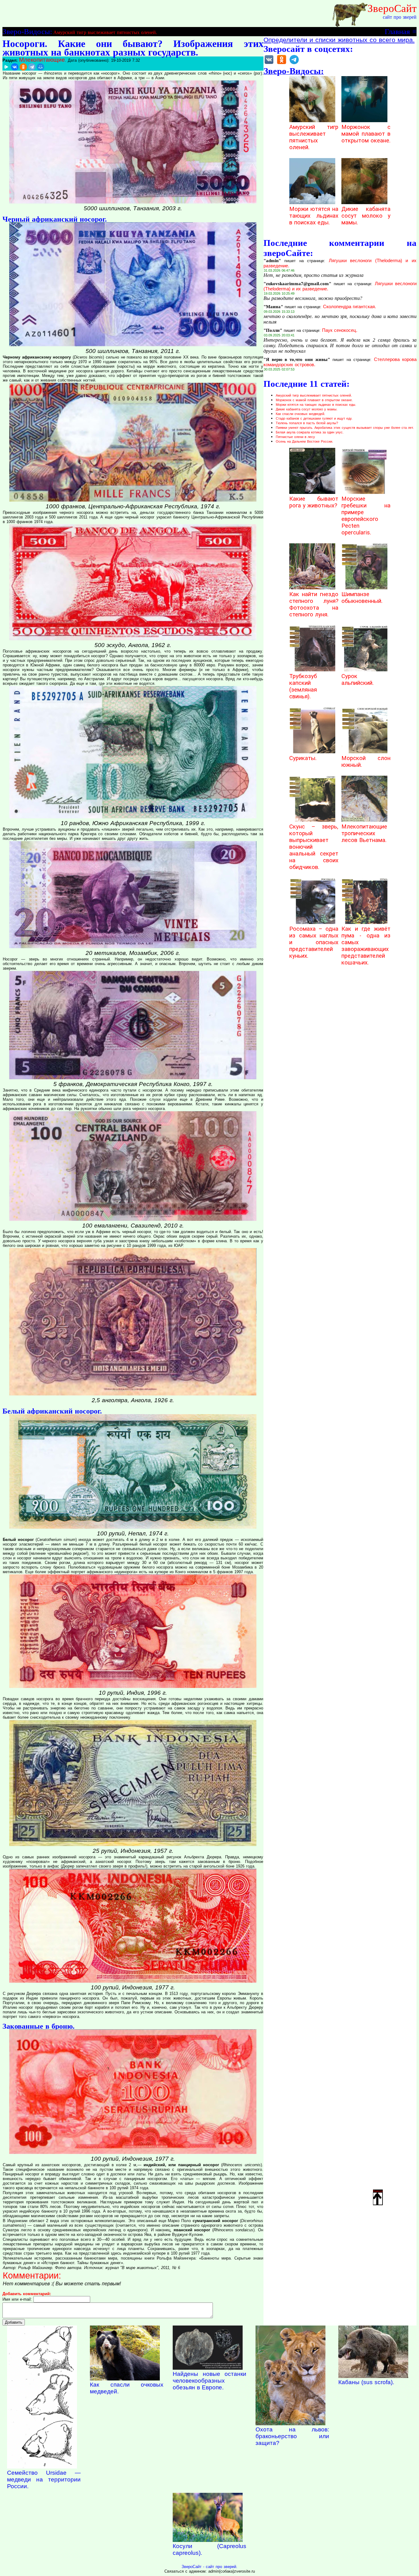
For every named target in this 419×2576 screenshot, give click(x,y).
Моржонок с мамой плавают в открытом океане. (366, 134)
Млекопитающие (42, 60)
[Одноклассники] (23, 67)
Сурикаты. (303, 758)
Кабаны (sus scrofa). (366, 2382)
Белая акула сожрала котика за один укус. (310, 432)
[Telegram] (32, 67)
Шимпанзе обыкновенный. (362, 598)
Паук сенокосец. (340, 330)
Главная (397, 31)
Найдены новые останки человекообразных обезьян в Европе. (209, 2381)
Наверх (378, 2191)
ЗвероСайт (392, 8)
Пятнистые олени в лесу (295, 437)
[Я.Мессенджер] (6, 67)
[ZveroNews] (294, 64)
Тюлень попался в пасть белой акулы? (307, 423)
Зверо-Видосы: (27, 31)
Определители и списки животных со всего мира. (339, 40)
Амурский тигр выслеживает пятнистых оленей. (105, 32)
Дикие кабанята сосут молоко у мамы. (366, 216)
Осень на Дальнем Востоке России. (304, 441)
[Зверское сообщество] (269, 64)
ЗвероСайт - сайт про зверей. (209, 2567)
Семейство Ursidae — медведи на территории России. (44, 2479)
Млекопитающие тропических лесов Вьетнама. (364, 833)
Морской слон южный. (366, 762)
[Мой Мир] (40, 67)
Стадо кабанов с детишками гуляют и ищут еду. (314, 418)
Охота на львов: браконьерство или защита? (292, 2436)
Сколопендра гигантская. (350, 307)
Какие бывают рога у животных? (314, 502)
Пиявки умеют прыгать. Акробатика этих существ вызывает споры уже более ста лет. (345, 428)
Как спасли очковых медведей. (300, 414)
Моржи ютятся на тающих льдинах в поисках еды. (314, 216)
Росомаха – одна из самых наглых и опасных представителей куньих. (314, 942)
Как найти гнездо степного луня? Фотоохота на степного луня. (314, 604)
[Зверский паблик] (282, 64)
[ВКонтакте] (15, 67)
